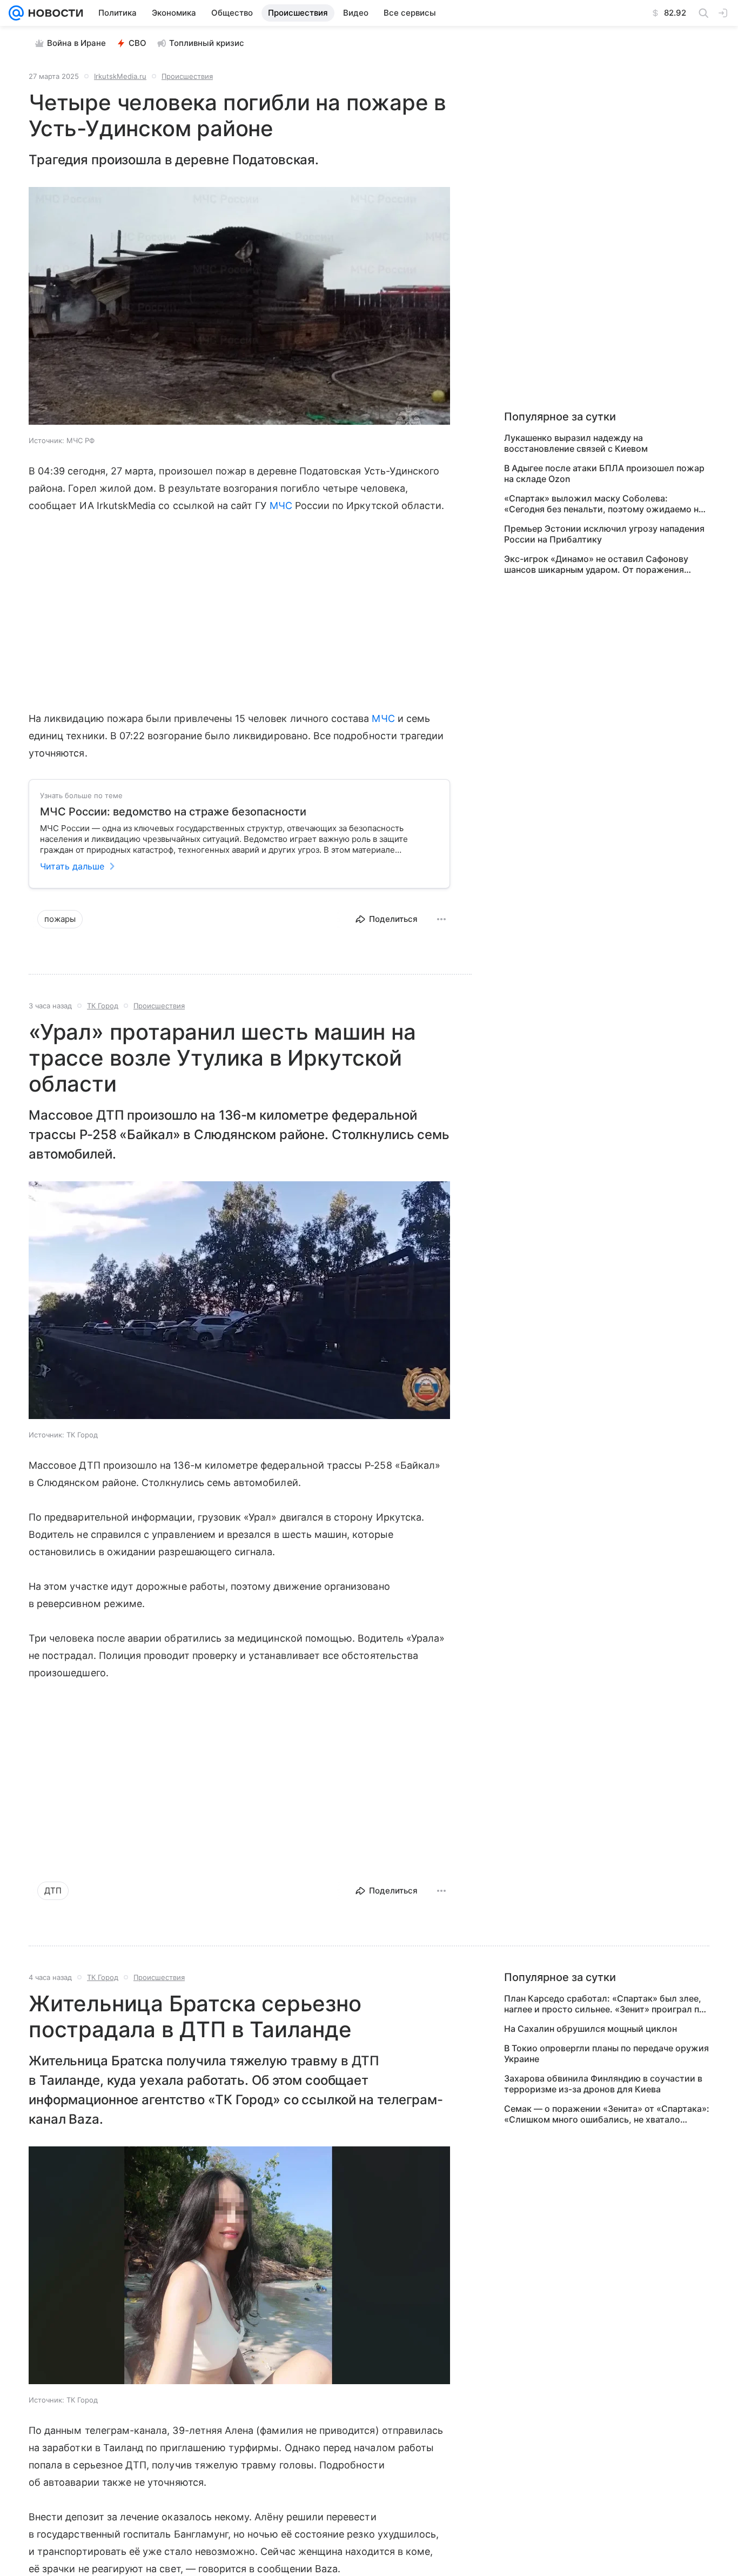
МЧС (281, 506)
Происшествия (187, 76)
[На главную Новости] (53, 13)
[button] (239, 307)
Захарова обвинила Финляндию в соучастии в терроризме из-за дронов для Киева (603, 2084)
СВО (137, 43)
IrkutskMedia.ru (120, 76)
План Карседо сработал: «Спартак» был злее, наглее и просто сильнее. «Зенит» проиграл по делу (604, 2004)
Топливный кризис (207, 43)
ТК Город (103, 1006)
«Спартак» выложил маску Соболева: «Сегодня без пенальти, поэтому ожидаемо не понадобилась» (604, 504)
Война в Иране (76, 43)
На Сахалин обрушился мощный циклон (591, 2029)
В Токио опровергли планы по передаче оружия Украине (606, 2053)
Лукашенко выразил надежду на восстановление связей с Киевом (576, 443)
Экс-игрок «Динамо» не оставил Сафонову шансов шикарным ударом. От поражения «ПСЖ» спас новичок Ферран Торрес (596, 564)
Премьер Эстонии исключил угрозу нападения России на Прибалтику (604, 534)
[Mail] (16, 13)
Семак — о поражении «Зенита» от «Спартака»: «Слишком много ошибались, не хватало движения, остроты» (607, 2114)
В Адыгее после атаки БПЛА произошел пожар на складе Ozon (604, 473)
